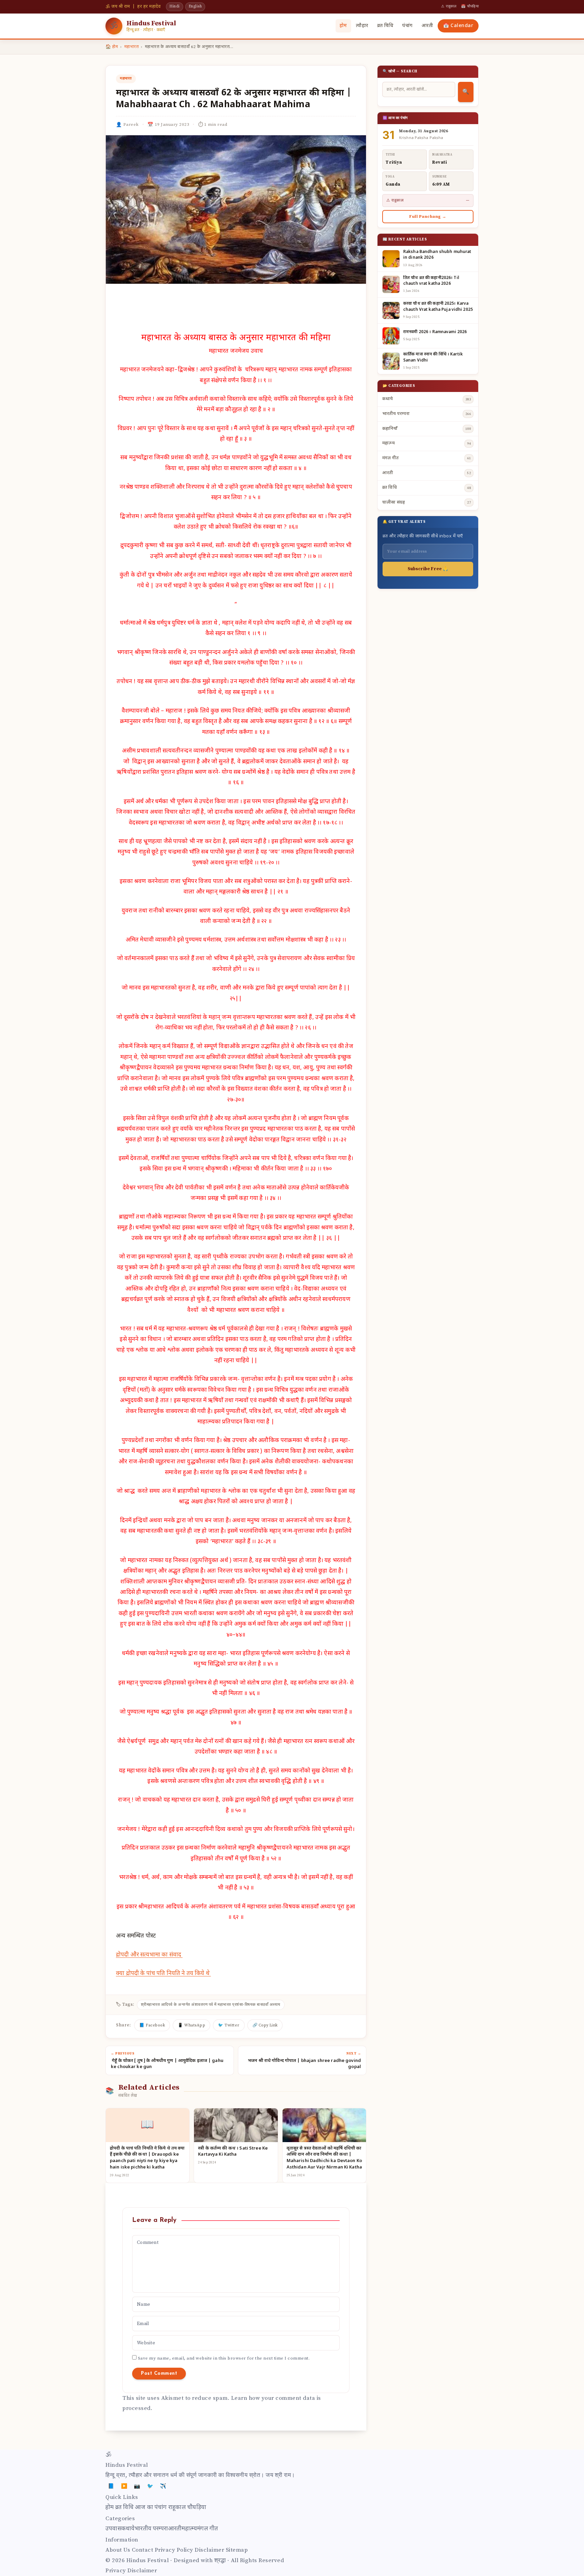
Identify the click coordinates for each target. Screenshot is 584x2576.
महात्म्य (189, 2529)
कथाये (128, 2529)
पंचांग (407, 26)
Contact (143, 2550)
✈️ (163, 2486)
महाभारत (132, 47)
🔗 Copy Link (265, 2025)
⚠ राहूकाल (449, 6)
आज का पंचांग (151, 2508)
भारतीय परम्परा (151, 2529)
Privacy (116, 2571)
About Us (118, 2550)
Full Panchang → (428, 217)
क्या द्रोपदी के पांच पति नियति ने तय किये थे (163, 1974)
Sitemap (237, 2550)
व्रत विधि (385, 26)
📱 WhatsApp (191, 2025)
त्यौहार (362, 26)
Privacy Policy (174, 2550)
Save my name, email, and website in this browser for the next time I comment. (224, 2358)
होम (343, 26)
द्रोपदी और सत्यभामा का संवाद (149, 1955)
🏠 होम (112, 47)
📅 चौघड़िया (470, 6)
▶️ (124, 2486)
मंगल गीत (208, 2529)
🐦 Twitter (229, 2025)
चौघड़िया (197, 2508)
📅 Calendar (458, 26)
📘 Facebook (152, 2025)
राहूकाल (177, 2508)
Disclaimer (209, 2550)
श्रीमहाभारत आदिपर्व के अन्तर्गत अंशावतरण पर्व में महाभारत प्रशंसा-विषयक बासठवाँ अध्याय (211, 2005)
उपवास (113, 2529)
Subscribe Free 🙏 (428, 569)
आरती (427, 26)
